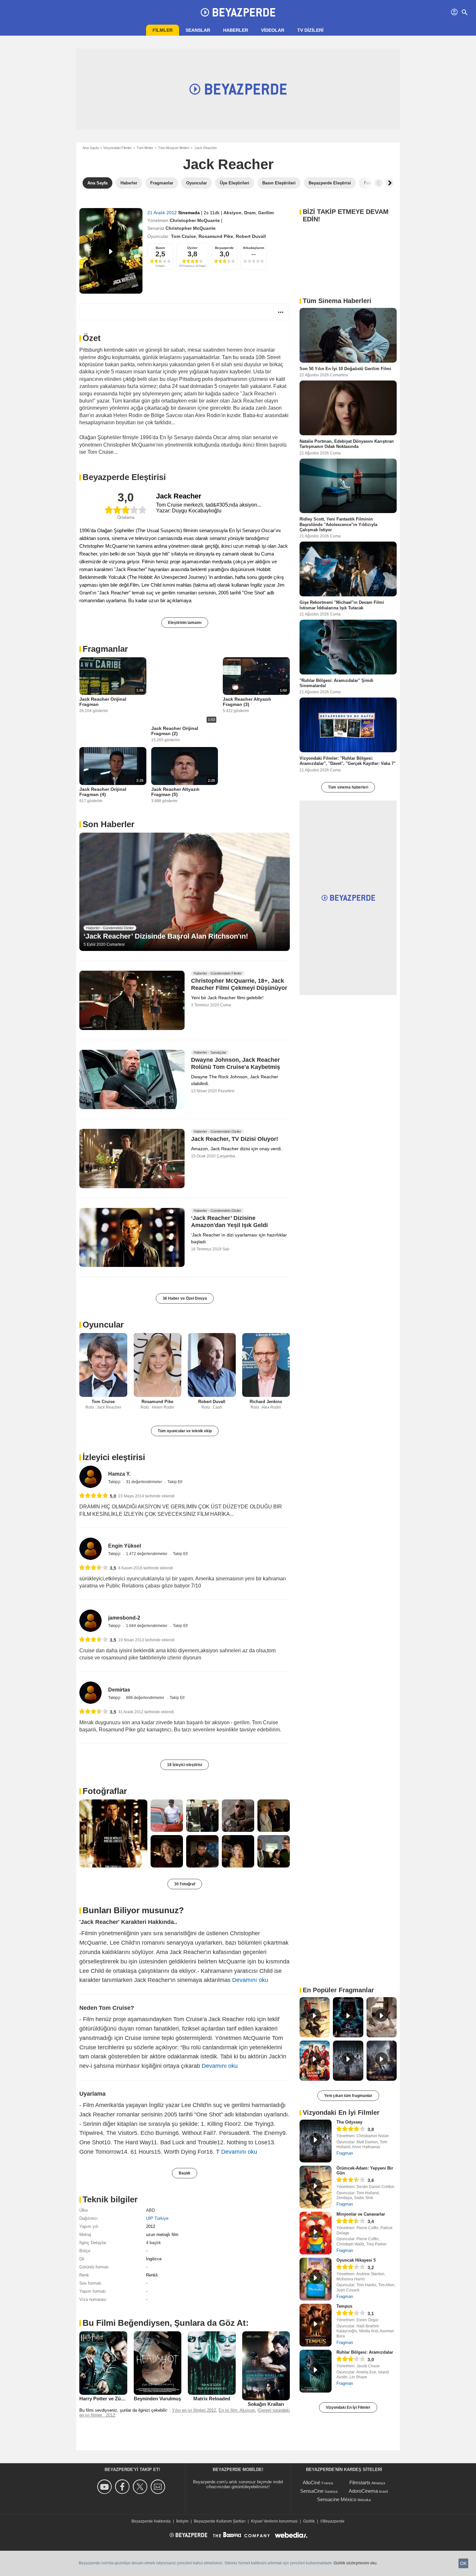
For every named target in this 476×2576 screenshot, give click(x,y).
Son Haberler (108, 824)
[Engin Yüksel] (91, 1549)
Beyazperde (224, 248)
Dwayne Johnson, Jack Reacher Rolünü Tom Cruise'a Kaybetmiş (236, 1063)
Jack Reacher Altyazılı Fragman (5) (175, 792)
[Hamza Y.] (91, 1477)
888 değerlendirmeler (146, 1698)
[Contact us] (159, 2487)
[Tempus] (316, 2325)
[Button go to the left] (379, 183)
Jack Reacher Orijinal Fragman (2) (175, 731)
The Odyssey (349, 2122)
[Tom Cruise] (103, 1365)
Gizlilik (309, 2521)
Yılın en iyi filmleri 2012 (194, 2410)
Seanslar (198, 30)
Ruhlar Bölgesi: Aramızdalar (365, 2352)
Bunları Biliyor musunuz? (133, 1910)
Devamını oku (250, 1980)
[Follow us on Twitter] (141, 2487)
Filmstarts (360, 2482)
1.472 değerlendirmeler (147, 1554)
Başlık (185, 2173)
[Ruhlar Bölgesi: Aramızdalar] (316, 2371)
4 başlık (153, 2243)
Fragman (345, 2153)
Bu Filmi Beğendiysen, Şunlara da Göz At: (166, 2323)
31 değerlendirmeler (144, 1482)
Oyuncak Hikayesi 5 (356, 2260)
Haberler (236, 30)
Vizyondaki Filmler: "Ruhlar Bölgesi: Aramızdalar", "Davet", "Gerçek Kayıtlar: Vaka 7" (348, 761)
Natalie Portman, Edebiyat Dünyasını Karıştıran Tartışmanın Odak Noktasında (347, 444)
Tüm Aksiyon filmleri (174, 148)
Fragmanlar (105, 649)
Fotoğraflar (105, 1791)
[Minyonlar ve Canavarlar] (316, 2233)
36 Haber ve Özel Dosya (185, 1298)
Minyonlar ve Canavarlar (361, 2214)
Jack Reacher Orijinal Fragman (103, 702)
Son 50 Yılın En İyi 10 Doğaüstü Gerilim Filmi (345, 369)
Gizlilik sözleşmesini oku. (356, 2563)
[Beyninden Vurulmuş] (158, 2363)
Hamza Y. (119, 1474)
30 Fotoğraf (185, 1884)
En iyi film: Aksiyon (237, 2410)
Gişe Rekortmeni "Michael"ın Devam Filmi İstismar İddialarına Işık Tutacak (342, 605)
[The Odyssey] (316, 2141)
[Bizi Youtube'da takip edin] (105, 2487)
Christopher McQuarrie (195, 220)
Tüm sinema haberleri (348, 787)
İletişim (182, 2521)
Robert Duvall (251, 236)
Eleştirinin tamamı (185, 623)
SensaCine (312, 2491)
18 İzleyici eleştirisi (185, 1765)
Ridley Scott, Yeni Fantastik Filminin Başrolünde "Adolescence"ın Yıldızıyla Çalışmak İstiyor (338, 524)
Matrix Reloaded (212, 2399)
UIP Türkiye (157, 2218)
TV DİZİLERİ (310, 30)
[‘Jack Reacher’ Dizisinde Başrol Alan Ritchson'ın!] (185, 892)
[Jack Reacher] (111, 251)
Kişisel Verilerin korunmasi (274, 2521)
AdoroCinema (363, 2491)
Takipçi (115, 1482)
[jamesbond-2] (91, 1621)
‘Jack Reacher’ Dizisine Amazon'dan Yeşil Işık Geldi (229, 1222)
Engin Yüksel (125, 1546)
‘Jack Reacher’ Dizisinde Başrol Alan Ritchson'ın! (166, 936)
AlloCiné (312, 2482)
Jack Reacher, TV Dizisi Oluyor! (235, 1139)
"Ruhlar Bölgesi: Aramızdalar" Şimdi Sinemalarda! (336, 683)
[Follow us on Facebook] (123, 2487)
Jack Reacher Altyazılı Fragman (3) (247, 702)
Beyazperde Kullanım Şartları (220, 2521)
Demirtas (119, 1690)
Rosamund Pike (216, 236)
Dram (250, 213)
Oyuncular (103, 1325)
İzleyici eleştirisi (114, 1457)
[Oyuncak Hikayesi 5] (316, 2279)
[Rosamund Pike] (158, 1365)
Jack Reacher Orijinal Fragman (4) (103, 792)
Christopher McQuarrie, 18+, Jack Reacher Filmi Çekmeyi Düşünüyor (239, 985)
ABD (150, 2210)
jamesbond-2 (124, 1618)
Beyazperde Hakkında (151, 2521)
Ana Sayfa (91, 148)
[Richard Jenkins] (266, 1365)
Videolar (273, 30)
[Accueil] (238, 12)
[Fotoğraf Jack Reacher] (113, 1833)
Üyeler (192, 248)
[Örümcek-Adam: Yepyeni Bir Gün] (316, 2187)
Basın (160, 248)
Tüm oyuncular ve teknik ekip (185, 1431)
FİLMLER (163, 30)
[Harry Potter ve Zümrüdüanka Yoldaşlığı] (103, 2363)
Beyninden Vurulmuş (157, 2399)
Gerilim (266, 213)
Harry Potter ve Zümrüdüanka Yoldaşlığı (125, 2399)
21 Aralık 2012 (163, 213)
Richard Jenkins (266, 1402)
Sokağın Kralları (266, 2404)
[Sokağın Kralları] (266, 2366)
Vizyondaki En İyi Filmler (348, 2407)
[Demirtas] (91, 1693)
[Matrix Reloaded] (212, 2363)
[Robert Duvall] (212, 1365)
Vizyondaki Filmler (118, 148)
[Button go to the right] (390, 183)
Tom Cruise (183, 236)
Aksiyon (232, 213)
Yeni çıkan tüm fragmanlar (348, 2096)
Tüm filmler (145, 148)
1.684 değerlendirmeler (147, 1626)
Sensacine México (337, 2499)
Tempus (344, 2306)
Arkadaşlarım (254, 248)
